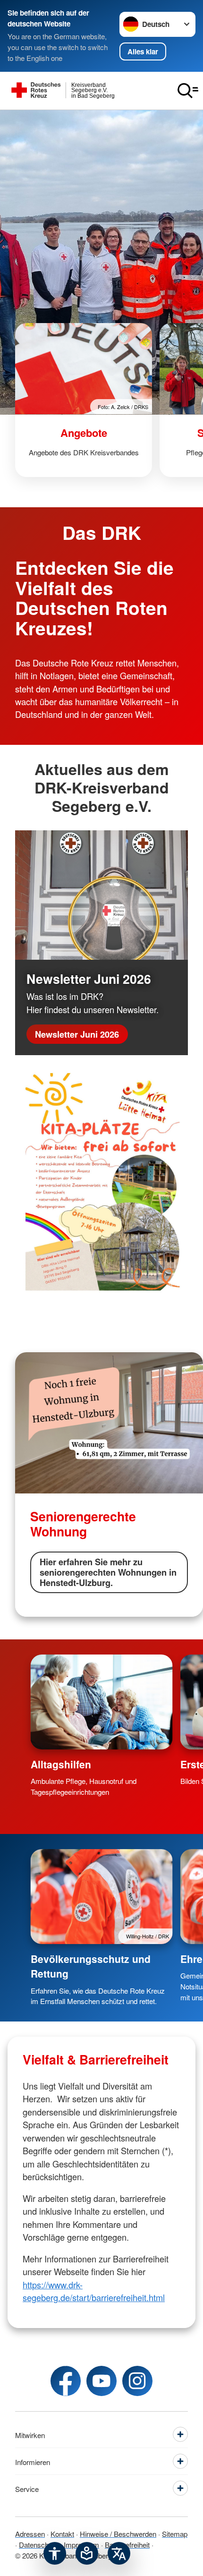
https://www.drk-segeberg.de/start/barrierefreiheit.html (94, 2291)
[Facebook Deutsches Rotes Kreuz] (66, 2381)
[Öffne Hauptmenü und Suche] (188, 91)
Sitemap (175, 2533)
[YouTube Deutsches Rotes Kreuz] (101, 2381)
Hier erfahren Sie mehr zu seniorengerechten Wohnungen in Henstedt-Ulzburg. (108, 1572)
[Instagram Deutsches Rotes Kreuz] (137, 2381)
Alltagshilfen (61, 1764)
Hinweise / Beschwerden (118, 2533)
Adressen (30, 2533)
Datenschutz (38, 2544)
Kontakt (62, 2533)
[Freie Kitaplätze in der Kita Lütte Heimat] (101, 1185)
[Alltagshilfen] (102, 1702)
